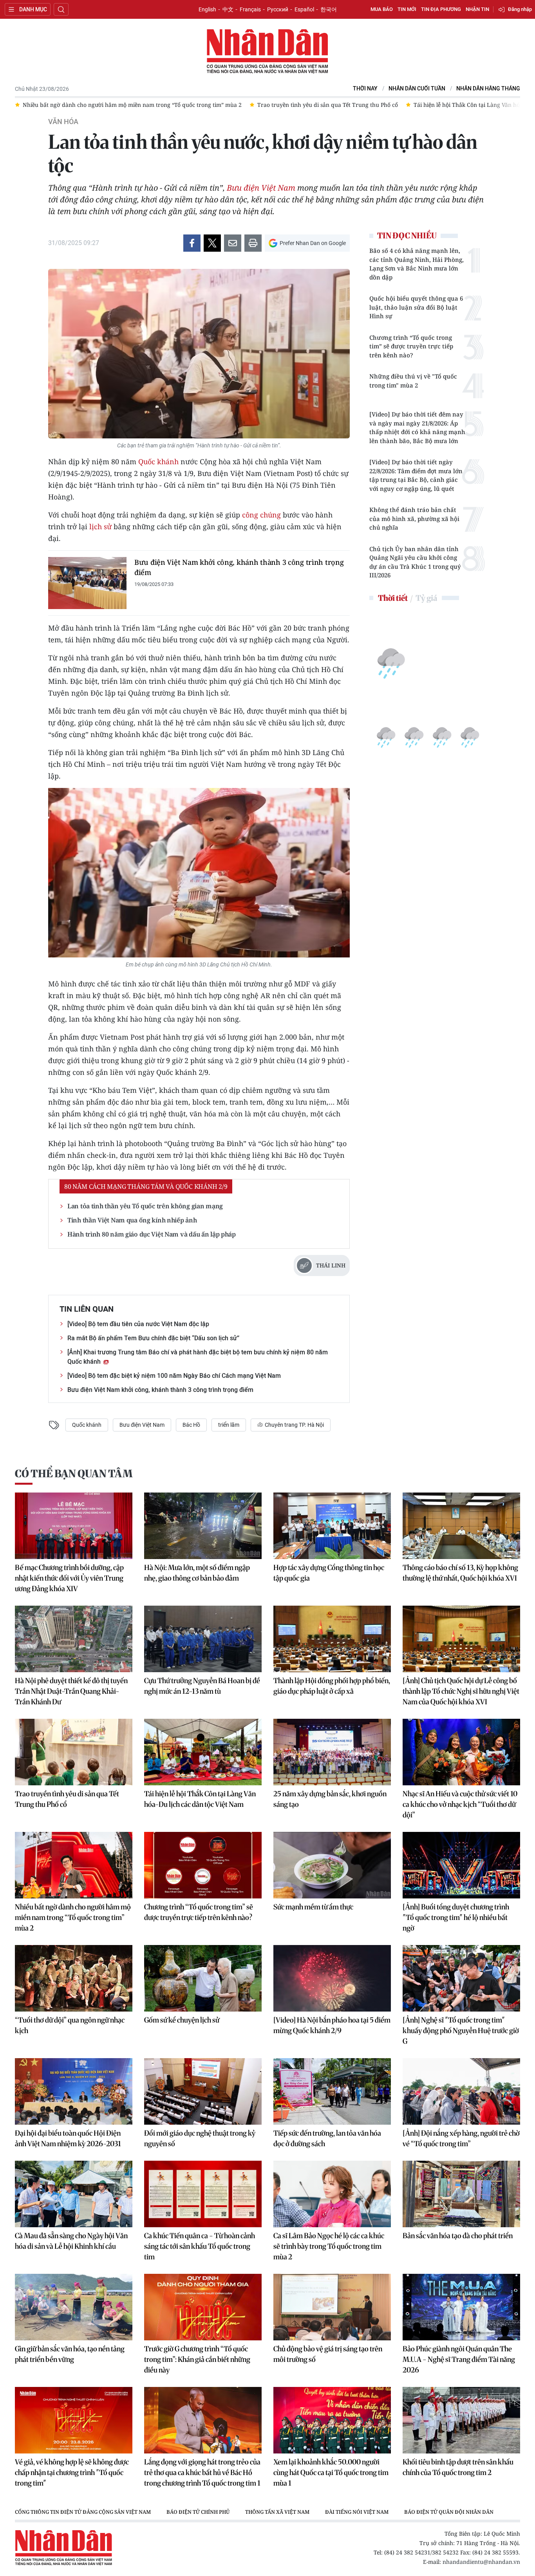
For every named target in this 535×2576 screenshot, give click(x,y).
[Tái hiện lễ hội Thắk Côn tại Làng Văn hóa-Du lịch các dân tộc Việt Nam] (203, 1752)
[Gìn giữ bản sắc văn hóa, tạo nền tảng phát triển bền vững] (74, 2307)
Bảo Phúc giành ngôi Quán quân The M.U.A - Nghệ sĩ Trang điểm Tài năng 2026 (459, 2359)
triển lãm (229, 1425)
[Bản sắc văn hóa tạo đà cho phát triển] (461, 2194)
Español (304, 9)
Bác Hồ (191, 1425)
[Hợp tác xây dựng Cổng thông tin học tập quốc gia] (332, 1526)
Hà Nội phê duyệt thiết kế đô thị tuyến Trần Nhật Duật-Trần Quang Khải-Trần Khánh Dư (71, 1691)
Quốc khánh (158, 461)
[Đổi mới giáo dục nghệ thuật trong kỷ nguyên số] (203, 2091)
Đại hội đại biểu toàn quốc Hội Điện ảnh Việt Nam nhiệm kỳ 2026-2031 (68, 2138)
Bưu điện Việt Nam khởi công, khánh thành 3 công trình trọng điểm (239, 567)
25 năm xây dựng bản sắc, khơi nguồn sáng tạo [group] (458, 105)
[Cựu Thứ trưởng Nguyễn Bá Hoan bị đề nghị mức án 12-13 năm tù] (203, 1639)
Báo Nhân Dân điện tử (267, 52)
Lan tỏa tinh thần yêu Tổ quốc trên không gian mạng (145, 1206)
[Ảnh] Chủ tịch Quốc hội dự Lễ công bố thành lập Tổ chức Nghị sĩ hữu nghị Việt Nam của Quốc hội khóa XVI (461, 1691)
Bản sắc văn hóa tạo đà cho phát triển (458, 2236)
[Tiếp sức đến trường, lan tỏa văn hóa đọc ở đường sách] (332, 2091)
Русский (278, 9)
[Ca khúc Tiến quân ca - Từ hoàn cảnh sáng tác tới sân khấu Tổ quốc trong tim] (203, 2194)
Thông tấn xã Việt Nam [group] (277, 2512)
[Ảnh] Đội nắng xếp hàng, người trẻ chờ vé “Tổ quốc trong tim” (461, 2138)
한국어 (329, 9)
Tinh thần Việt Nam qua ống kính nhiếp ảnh (132, 1220)
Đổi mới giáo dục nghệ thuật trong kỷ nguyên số (200, 2138)
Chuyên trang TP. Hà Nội (294, 1425)
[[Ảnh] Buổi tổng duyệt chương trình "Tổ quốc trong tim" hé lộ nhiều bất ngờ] (461, 1865)
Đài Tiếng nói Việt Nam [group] (357, 2512)
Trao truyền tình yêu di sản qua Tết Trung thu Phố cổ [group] (108, 105)
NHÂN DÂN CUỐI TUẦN (417, 89)
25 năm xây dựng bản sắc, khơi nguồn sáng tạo (330, 1799)
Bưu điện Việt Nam (261, 188)
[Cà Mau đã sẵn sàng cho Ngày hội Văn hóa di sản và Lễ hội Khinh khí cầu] (74, 2194)
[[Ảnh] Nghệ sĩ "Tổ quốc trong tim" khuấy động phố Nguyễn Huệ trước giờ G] (461, 1978)
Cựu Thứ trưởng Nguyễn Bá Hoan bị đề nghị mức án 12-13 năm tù (202, 1686)
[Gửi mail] (233, 243)
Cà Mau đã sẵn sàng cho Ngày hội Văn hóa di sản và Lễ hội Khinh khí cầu (71, 2241)
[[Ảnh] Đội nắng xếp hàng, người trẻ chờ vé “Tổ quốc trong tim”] (461, 2091)
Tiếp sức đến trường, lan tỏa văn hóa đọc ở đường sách (327, 2138)
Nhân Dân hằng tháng (488, 89)
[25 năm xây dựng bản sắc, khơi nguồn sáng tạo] (332, 1752)
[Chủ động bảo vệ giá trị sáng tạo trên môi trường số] (332, 2307)
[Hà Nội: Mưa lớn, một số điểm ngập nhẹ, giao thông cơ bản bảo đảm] (203, 1526)
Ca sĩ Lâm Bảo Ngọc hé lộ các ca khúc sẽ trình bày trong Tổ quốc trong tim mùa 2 (329, 2246)
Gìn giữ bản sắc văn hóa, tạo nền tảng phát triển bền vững (70, 2354)
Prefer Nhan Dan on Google (313, 243)
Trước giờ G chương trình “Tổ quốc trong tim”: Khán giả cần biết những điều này (197, 2359)
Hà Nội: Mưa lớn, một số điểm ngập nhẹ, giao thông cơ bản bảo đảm (197, 1573)
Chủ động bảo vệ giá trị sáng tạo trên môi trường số (328, 2354)
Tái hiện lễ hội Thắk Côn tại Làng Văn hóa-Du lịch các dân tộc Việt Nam (200, 1799)
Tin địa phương (441, 9)
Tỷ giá (426, 598)
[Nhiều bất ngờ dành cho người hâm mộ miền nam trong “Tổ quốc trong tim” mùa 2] (74, 1865)
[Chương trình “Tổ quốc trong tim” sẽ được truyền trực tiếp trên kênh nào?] (203, 1865)
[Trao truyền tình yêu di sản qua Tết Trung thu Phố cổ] (74, 1752)
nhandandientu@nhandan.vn (481, 2562)
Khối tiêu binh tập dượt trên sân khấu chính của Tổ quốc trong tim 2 (458, 2467)
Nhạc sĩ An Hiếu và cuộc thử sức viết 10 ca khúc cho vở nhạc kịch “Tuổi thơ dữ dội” (460, 1804)
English (207, 9)
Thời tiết (393, 598)
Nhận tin (477, 9)
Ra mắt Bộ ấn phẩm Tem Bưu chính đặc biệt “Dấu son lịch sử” (153, 1338)
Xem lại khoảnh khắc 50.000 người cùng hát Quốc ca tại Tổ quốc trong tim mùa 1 (331, 2472)
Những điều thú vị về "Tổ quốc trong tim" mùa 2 (413, 381)
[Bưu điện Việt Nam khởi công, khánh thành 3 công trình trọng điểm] (87, 583)
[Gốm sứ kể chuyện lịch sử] (203, 1978)
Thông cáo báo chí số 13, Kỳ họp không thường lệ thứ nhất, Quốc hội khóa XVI (460, 1573)
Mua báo (382, 9)
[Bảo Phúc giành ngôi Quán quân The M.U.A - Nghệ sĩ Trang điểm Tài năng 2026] (461, 2307)
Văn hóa (63, 122)
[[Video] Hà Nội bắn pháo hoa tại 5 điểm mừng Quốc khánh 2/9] (332, 1978)
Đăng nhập (520, 9)
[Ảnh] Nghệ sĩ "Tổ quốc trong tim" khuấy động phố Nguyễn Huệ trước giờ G (461, 2031)
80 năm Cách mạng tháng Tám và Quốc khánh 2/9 (146, 1186)
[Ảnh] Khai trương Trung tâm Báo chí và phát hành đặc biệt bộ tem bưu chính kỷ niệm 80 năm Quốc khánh (198, 1357)
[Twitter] (212, 243)
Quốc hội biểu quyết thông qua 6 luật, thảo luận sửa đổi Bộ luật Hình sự (416, 307)
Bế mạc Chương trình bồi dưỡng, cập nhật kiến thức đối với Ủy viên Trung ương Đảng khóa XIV (69, 1578)
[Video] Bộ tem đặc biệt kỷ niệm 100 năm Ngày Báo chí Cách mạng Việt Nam (174, 1376)
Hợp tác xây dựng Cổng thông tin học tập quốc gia (329, 1573)
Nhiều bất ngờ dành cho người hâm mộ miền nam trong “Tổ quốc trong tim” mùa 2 (73, 1917)
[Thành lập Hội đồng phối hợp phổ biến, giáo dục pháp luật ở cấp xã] (332, 1639)
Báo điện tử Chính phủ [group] (198, 2512)
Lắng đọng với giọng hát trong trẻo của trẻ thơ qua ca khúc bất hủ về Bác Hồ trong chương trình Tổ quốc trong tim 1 (202, 2472)
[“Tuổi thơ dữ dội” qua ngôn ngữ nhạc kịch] (74, 1978)
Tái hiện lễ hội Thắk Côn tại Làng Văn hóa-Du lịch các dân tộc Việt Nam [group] (287, 105)
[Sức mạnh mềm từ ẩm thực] (332, 1865)
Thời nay (365, 89)
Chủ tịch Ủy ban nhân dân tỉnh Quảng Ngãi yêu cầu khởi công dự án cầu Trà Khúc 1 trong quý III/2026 (415, 562)
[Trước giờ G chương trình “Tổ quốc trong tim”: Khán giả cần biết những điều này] (203, 2307)
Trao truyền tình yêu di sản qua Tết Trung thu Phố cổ (67, 1799)
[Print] (253, 243)
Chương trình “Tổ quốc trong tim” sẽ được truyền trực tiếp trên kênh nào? (411, 346)
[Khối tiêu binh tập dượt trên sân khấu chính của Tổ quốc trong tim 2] (461, 2420)
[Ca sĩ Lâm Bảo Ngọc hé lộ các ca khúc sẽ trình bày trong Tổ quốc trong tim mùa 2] (332, 2194)
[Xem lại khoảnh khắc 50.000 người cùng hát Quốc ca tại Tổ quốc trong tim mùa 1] (332, 2420)
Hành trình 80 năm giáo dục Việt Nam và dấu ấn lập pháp (152, 1234)
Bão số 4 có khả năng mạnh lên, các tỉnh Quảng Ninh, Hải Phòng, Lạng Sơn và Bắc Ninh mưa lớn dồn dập (417, 264)
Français (250, 9)
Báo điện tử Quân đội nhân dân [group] (449, 2512)
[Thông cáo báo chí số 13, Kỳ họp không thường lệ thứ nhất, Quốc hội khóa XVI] (461, 1526)
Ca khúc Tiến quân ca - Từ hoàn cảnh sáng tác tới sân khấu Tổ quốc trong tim (200, 2246)
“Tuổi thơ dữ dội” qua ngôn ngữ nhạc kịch (70, 2025)
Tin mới (407, 9)
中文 (228, 9)
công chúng (261, 515)
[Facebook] (192, 243)
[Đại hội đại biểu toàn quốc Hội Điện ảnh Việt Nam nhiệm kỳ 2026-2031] (74, 2091)
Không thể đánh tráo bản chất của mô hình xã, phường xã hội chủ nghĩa (414, 518)
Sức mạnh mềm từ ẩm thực (313, 1907)
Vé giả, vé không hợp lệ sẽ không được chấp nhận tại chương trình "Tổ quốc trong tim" (72, 2472)
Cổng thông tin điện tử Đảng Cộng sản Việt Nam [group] (83, 2512)
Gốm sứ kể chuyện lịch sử (182, 2020)
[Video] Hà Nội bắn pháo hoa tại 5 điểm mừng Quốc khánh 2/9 (332, 2025)
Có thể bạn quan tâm (74, 1474)
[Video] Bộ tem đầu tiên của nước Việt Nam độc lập (138, 1324)
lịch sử (100, 526)
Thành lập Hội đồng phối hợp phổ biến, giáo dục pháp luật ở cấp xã (332, 1686)
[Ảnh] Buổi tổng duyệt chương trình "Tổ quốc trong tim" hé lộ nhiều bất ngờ (456, 1917)
